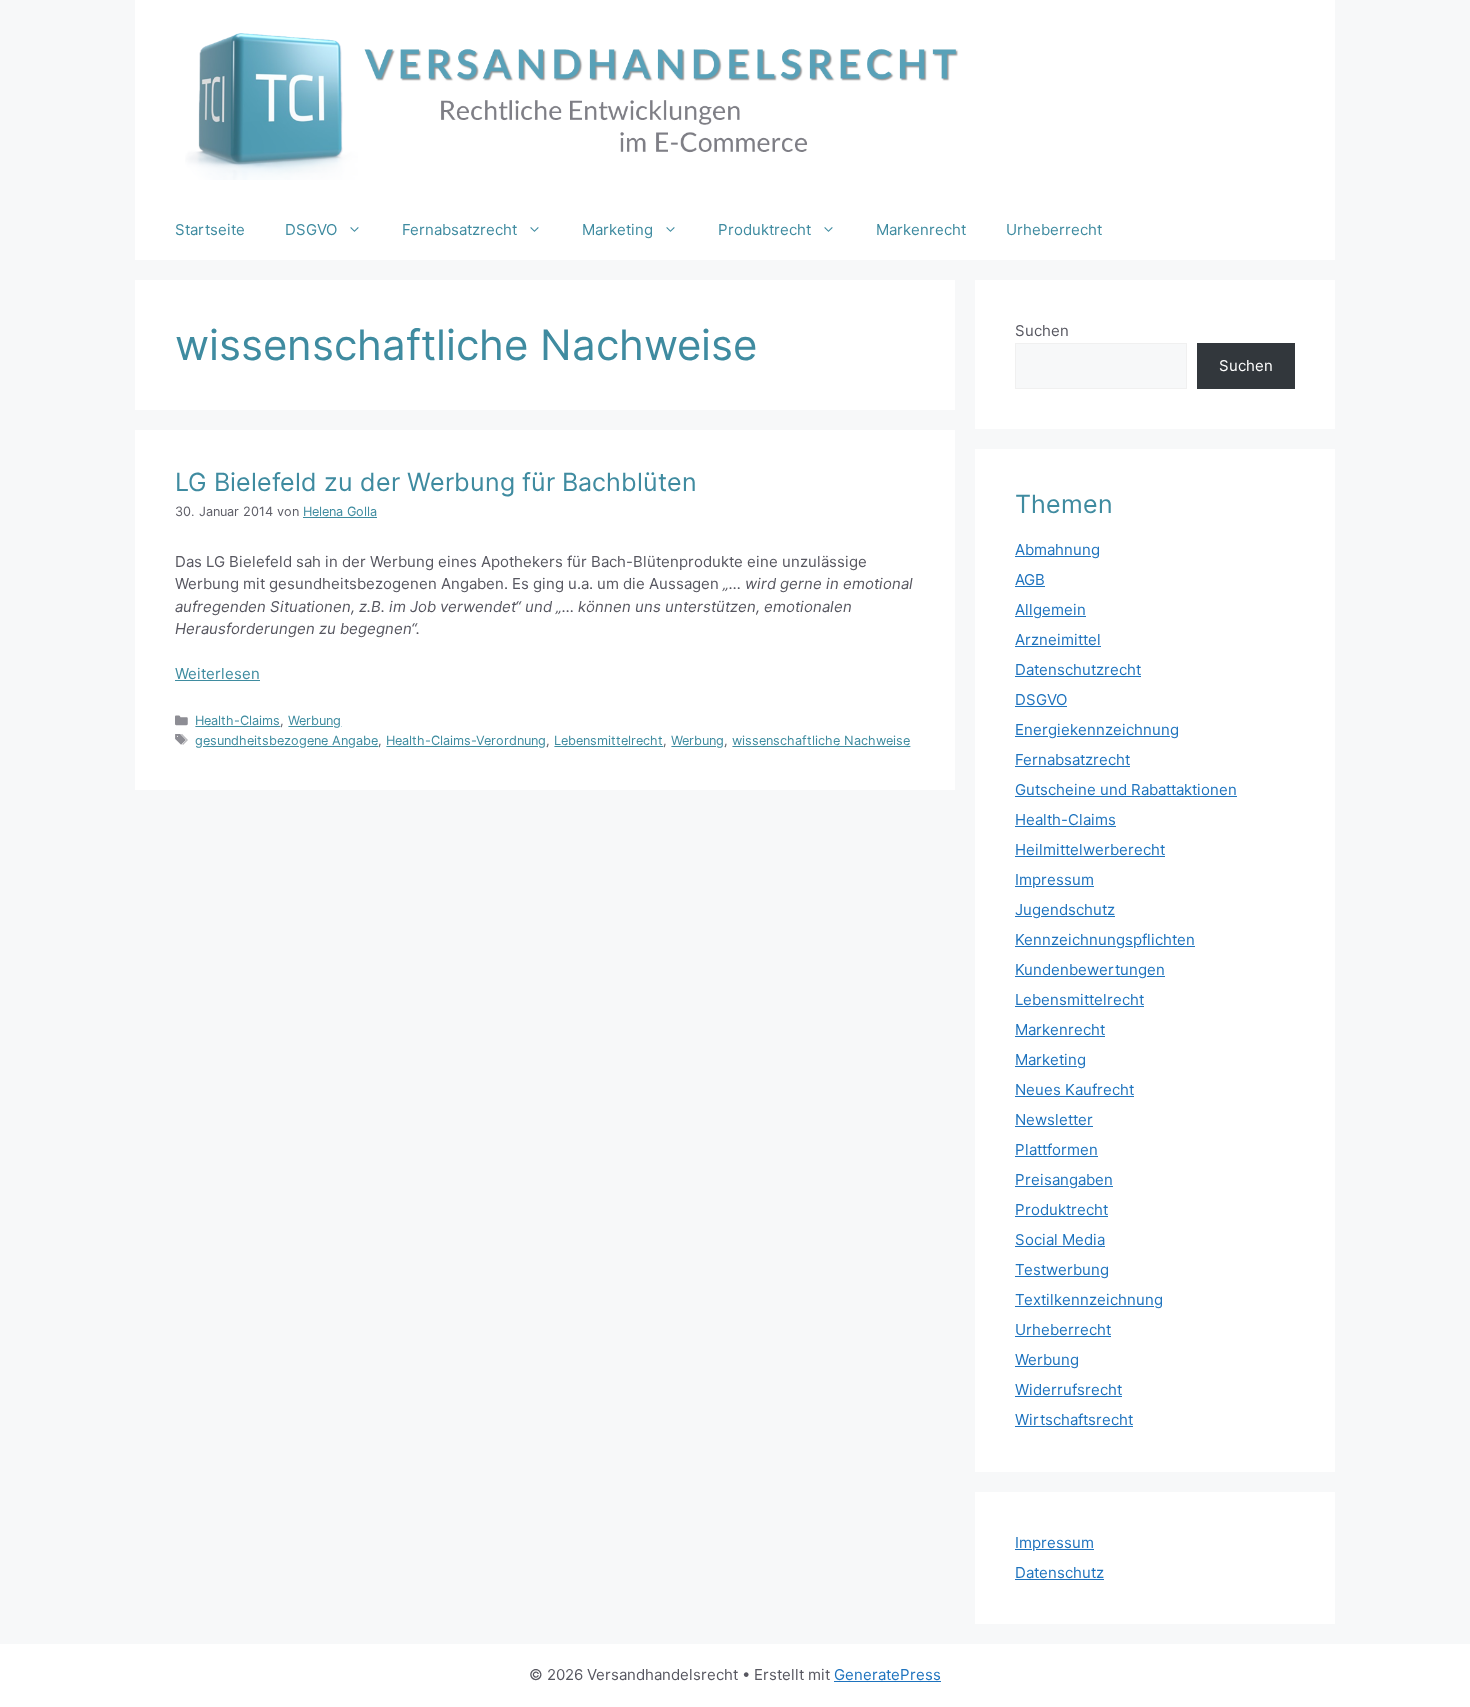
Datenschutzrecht (1078, 669)
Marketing (617, 229)
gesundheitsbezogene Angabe (286, 740)
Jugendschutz (1065, 909)
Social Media (1060, 1239)
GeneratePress (887, 1674)
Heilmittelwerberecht (1090, 849)
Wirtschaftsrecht (1074, 1419)
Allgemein (1050, 609)
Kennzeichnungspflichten (1105, 939)
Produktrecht (764, 229)
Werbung (314, 720)
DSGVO (311, 229)
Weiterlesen (217, 673)
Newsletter (1054, 1119)
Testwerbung (1062, 1269)
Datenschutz (1059, 1572)
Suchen (1042, 330)
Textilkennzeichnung (1089, 1299)
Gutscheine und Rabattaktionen (1126, 789)
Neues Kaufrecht (1074, 1089)
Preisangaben (1064, 1179)
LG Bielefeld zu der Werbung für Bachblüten (436, 482)
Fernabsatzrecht (459, 229)
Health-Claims (237, 720)
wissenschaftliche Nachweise (821, 740)
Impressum (1054, 879)
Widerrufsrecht (1068, 1389)
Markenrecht (921, 229)
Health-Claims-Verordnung (466, 740)
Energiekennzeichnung (1097, 729)
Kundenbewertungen (1090, 969)
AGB (1030, 579)
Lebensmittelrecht (608, 740)
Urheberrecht (1054, 229)
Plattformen (1056, 1149)
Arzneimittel (1058, 639)
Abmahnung (1057, 549)
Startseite (210, 229)
